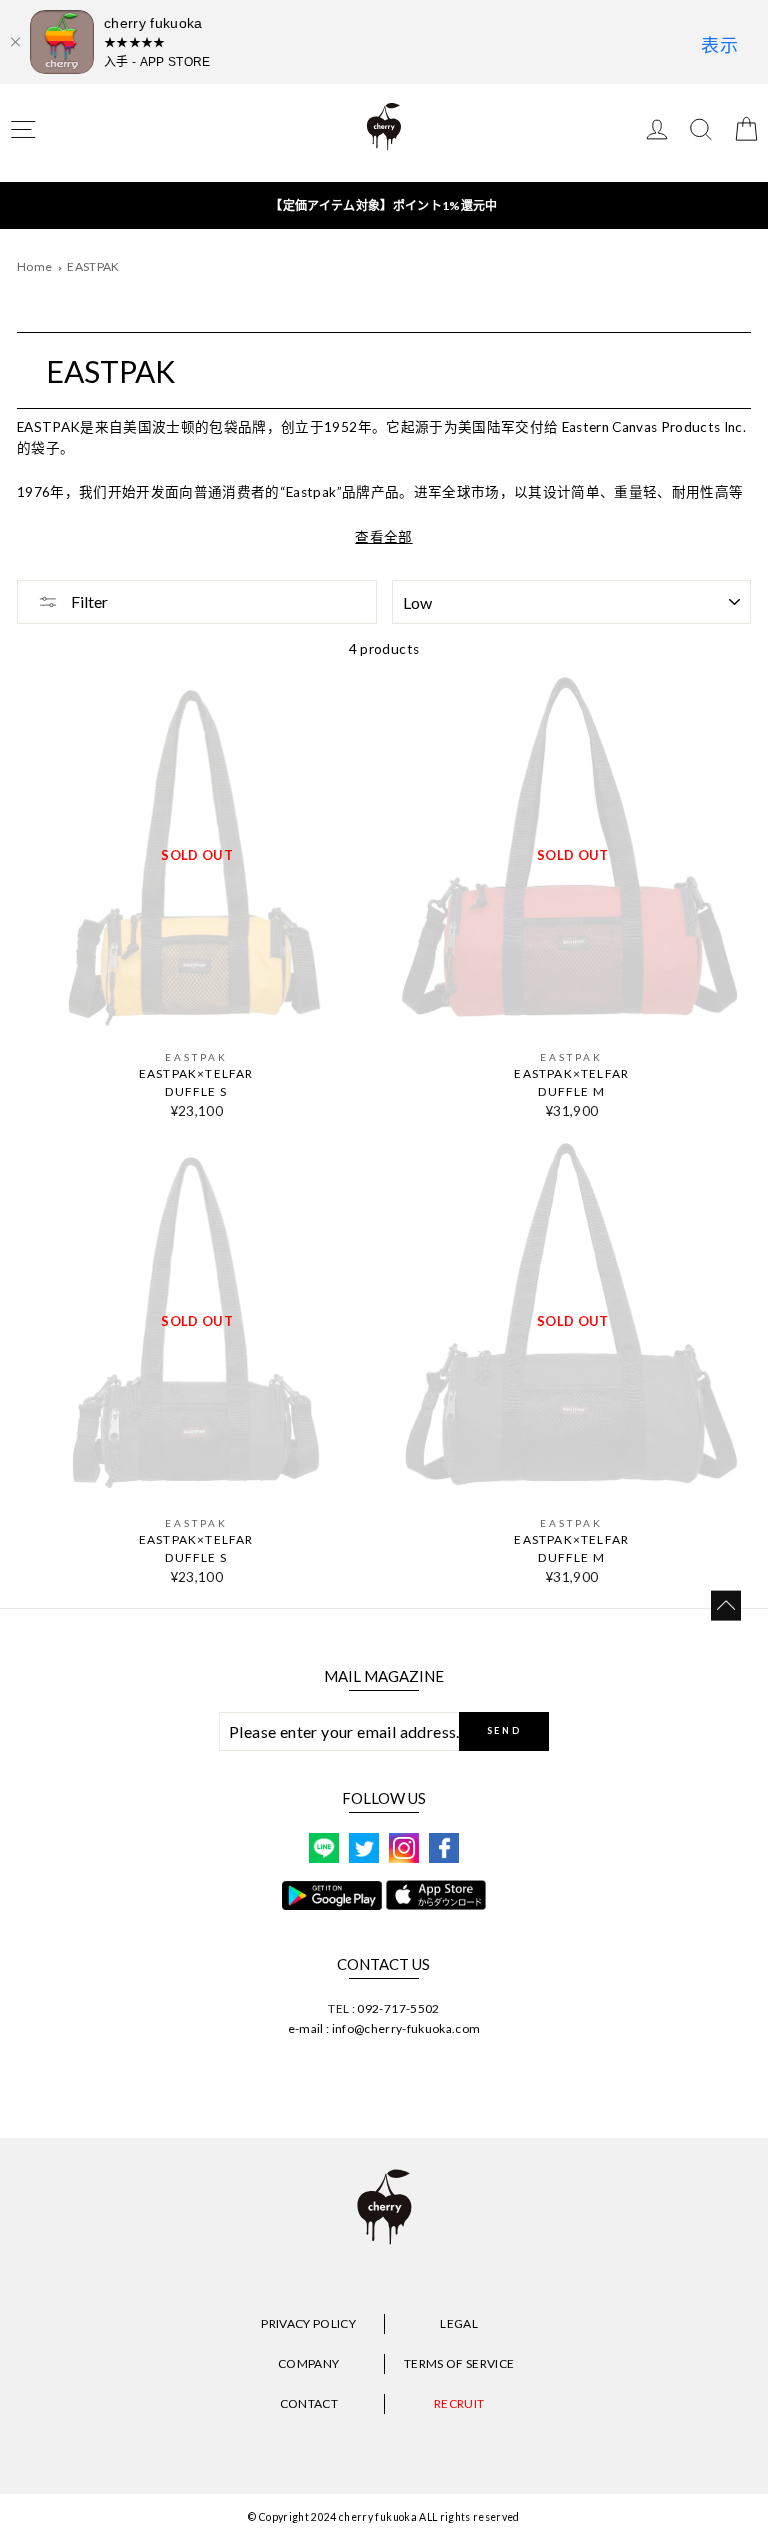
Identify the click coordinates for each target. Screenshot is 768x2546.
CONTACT (309, 2403)
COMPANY (308, 2363)
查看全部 (383, 537)
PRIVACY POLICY (308, 2323)
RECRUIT (459, 2403)
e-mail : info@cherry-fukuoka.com (384, 2028)
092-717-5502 (398, 2008)
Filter (88, 601)
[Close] (15, 42)
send (504, 1730)
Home (34, 266)
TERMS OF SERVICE (459, 2363)
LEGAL (459, 2323)
